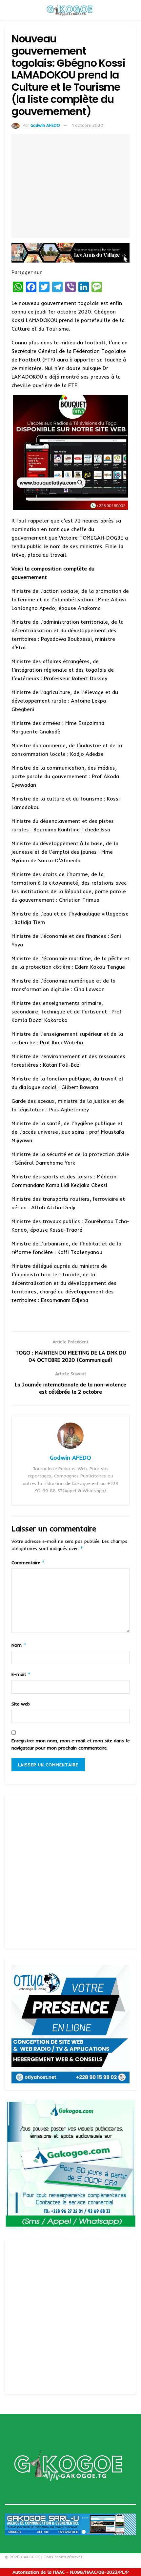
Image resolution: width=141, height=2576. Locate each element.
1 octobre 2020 (88, 125)
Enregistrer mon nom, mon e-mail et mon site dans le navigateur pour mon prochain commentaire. (70, 1744)
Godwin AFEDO (45, 125)
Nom (19, 1645)
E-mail (21, 1674)
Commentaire (28, 1562)
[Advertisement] (70, 1871)
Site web (21, 1704)
